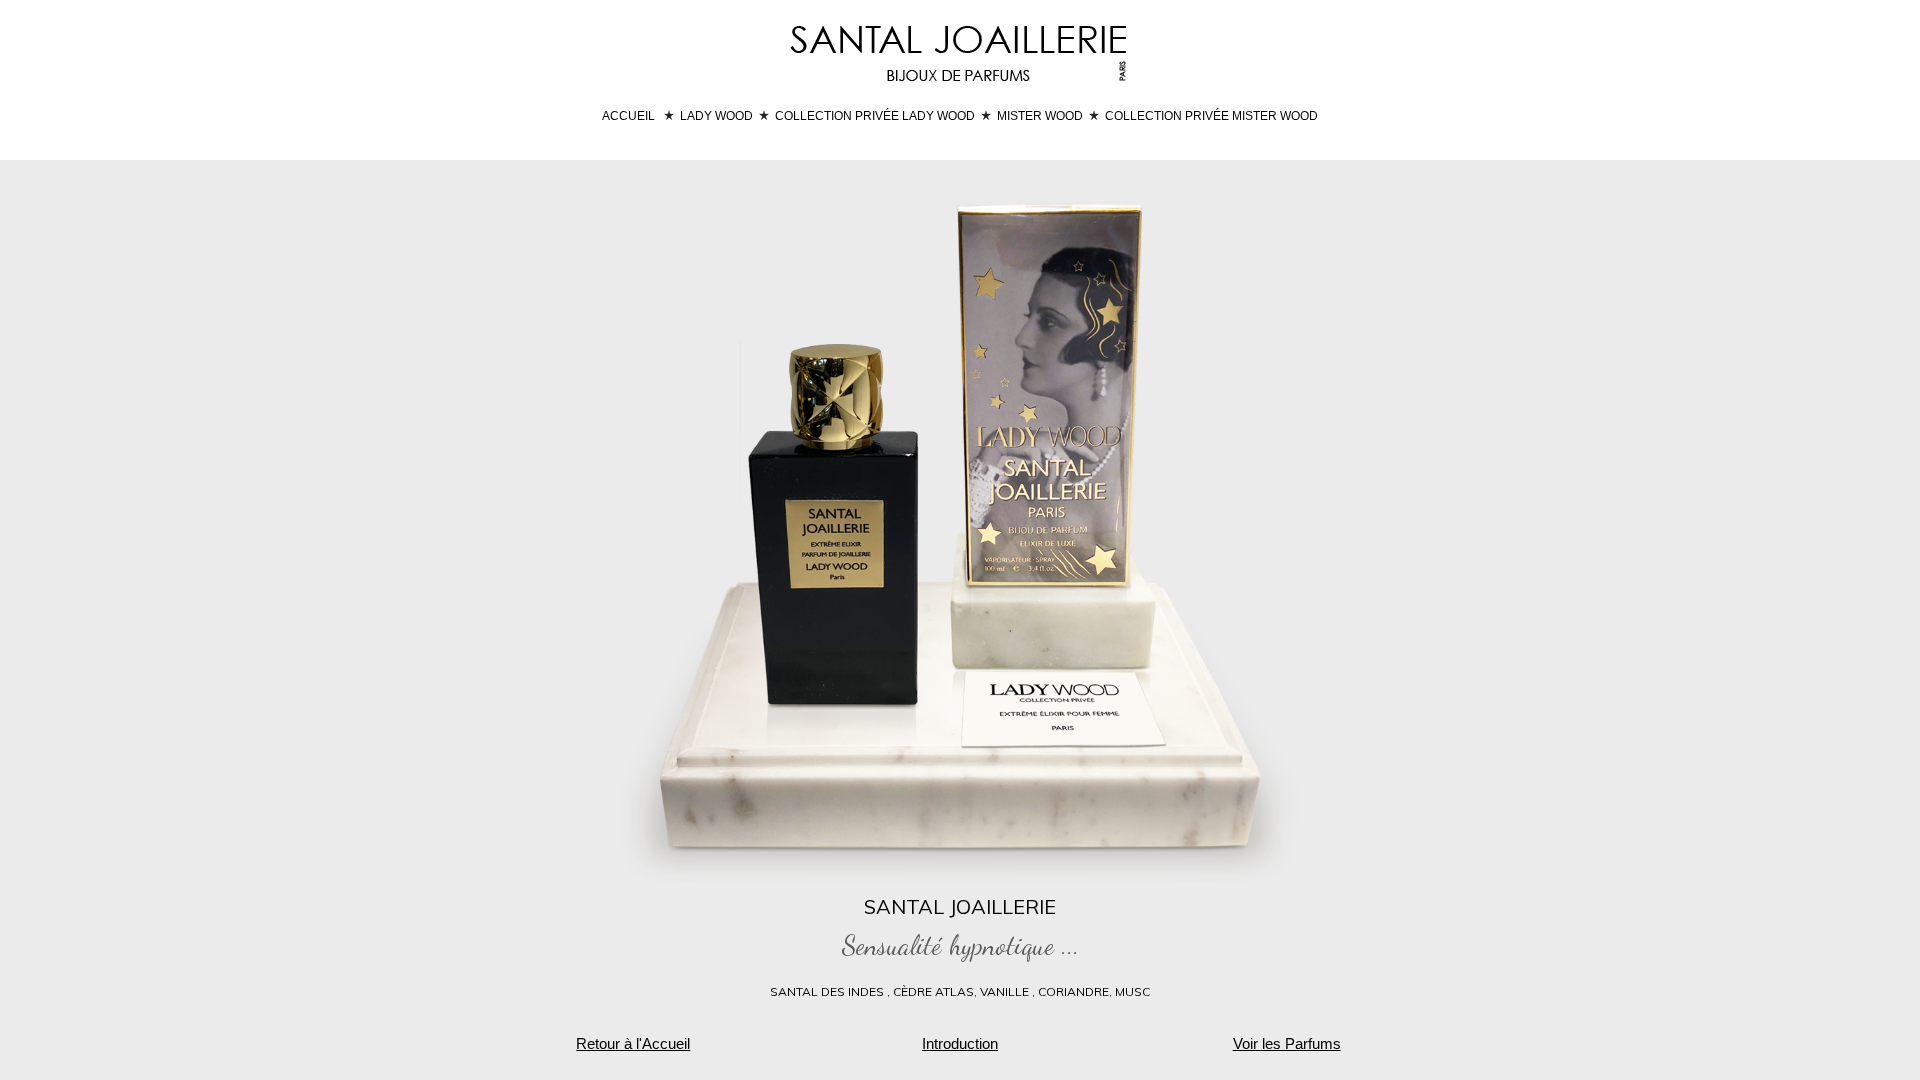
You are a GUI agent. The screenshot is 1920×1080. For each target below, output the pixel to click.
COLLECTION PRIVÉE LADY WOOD (875, 116)
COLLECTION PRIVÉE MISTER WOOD (1211, 116)
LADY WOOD (716, 116)
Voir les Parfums (1287, 1043)
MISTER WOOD (1040, 116)
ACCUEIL (628, 116)
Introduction (960, 1043)
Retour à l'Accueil (633, 1043)
